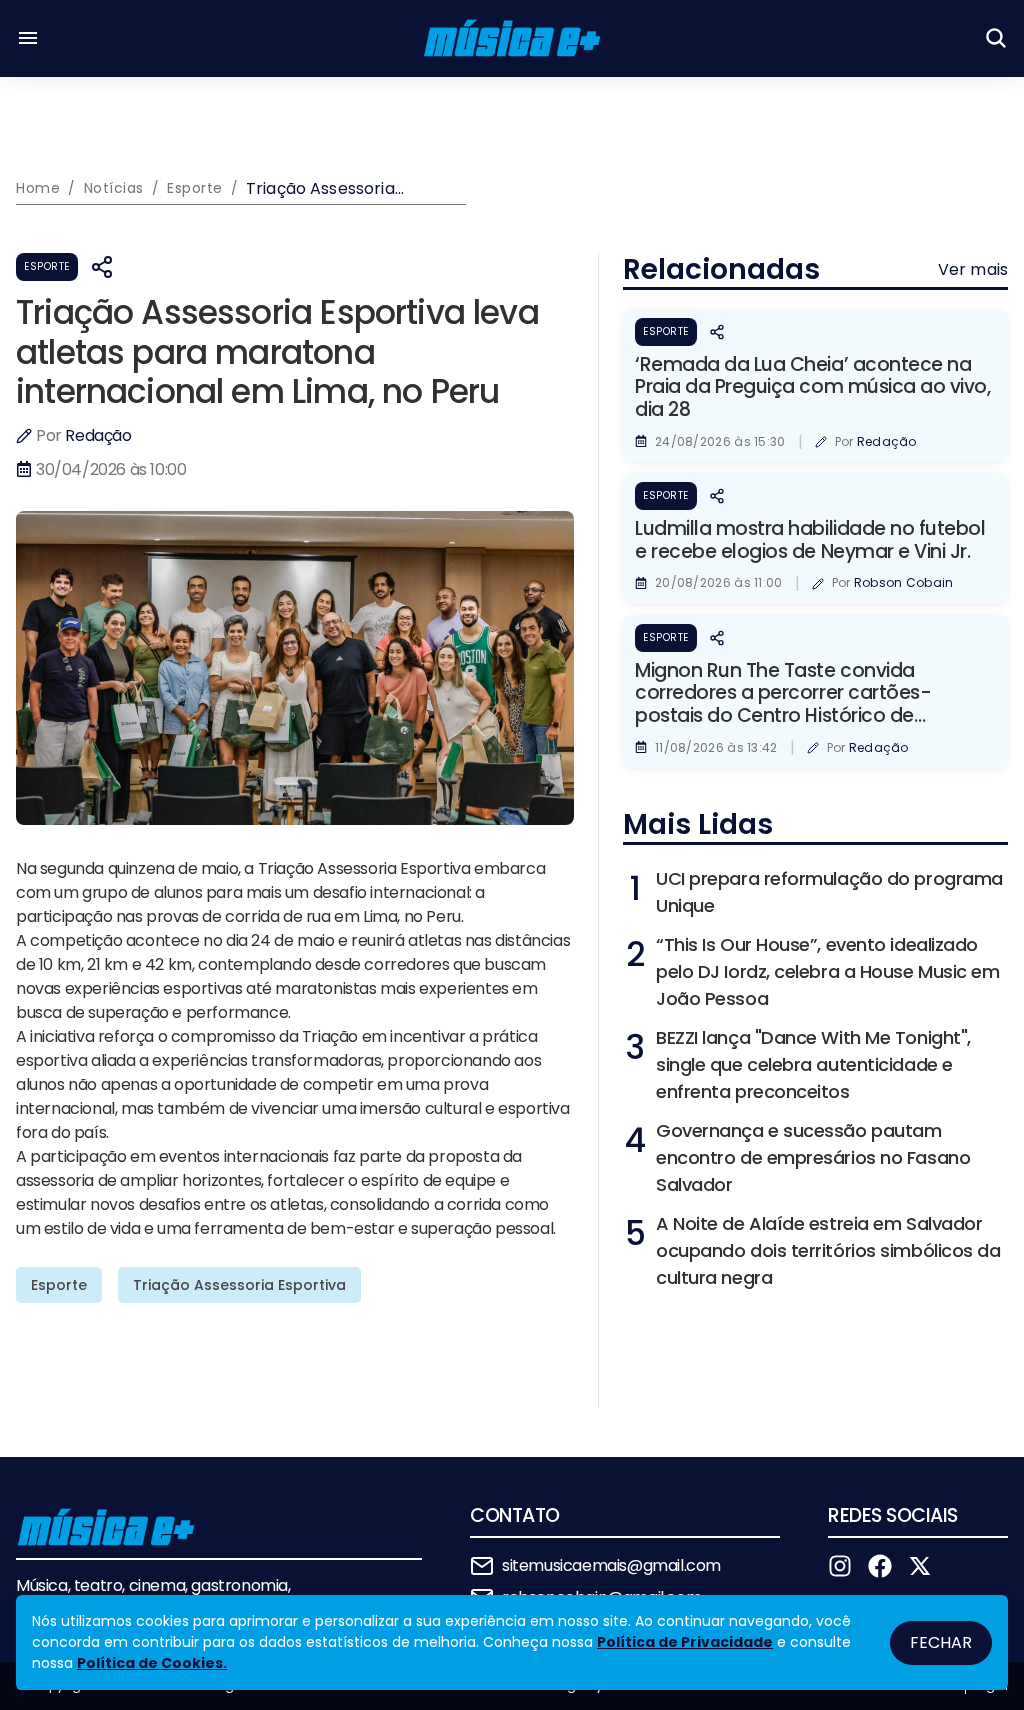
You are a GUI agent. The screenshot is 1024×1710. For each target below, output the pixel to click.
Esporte (47, 266)
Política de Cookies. (152, 1663)
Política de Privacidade (685, 1642)
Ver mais (973, 269)
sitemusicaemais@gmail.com (611, 1565)
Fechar (941, 1642)
